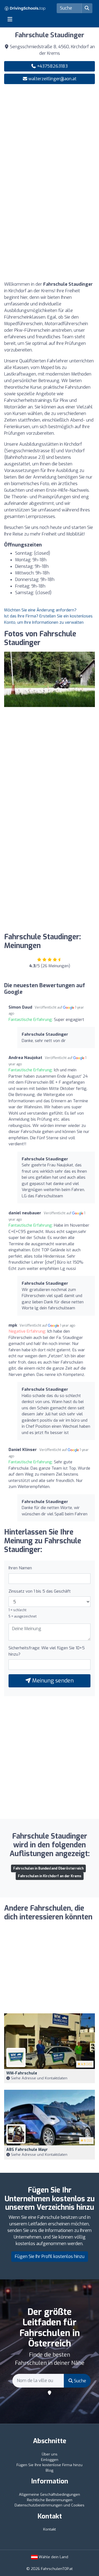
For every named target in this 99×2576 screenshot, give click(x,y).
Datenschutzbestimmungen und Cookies (50, 2505)
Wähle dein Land (53, 2557)
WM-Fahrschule (22, 2073)
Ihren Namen (20, 1568)
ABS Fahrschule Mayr (27, 2150)
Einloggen (50, 2460)
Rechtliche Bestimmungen (50, 2500)
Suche (79, 2381)
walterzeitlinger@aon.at (52, 79)
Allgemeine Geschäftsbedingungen (50, 2495)
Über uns (50, 2454)
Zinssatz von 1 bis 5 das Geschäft (40, 1591)
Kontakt (50, 2529)
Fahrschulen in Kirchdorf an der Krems (50, 1876)
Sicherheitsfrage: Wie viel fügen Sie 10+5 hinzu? (47, 1651)
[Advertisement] (50, 140)
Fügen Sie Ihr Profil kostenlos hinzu (50, 2256)
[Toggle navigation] (10, 19)
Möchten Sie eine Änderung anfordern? (40, 610)
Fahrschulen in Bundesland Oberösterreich (48, 1868)
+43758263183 (52, 66)
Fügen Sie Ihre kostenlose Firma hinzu (50, 2465)
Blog (50, 2470)
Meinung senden (52, 1681)
